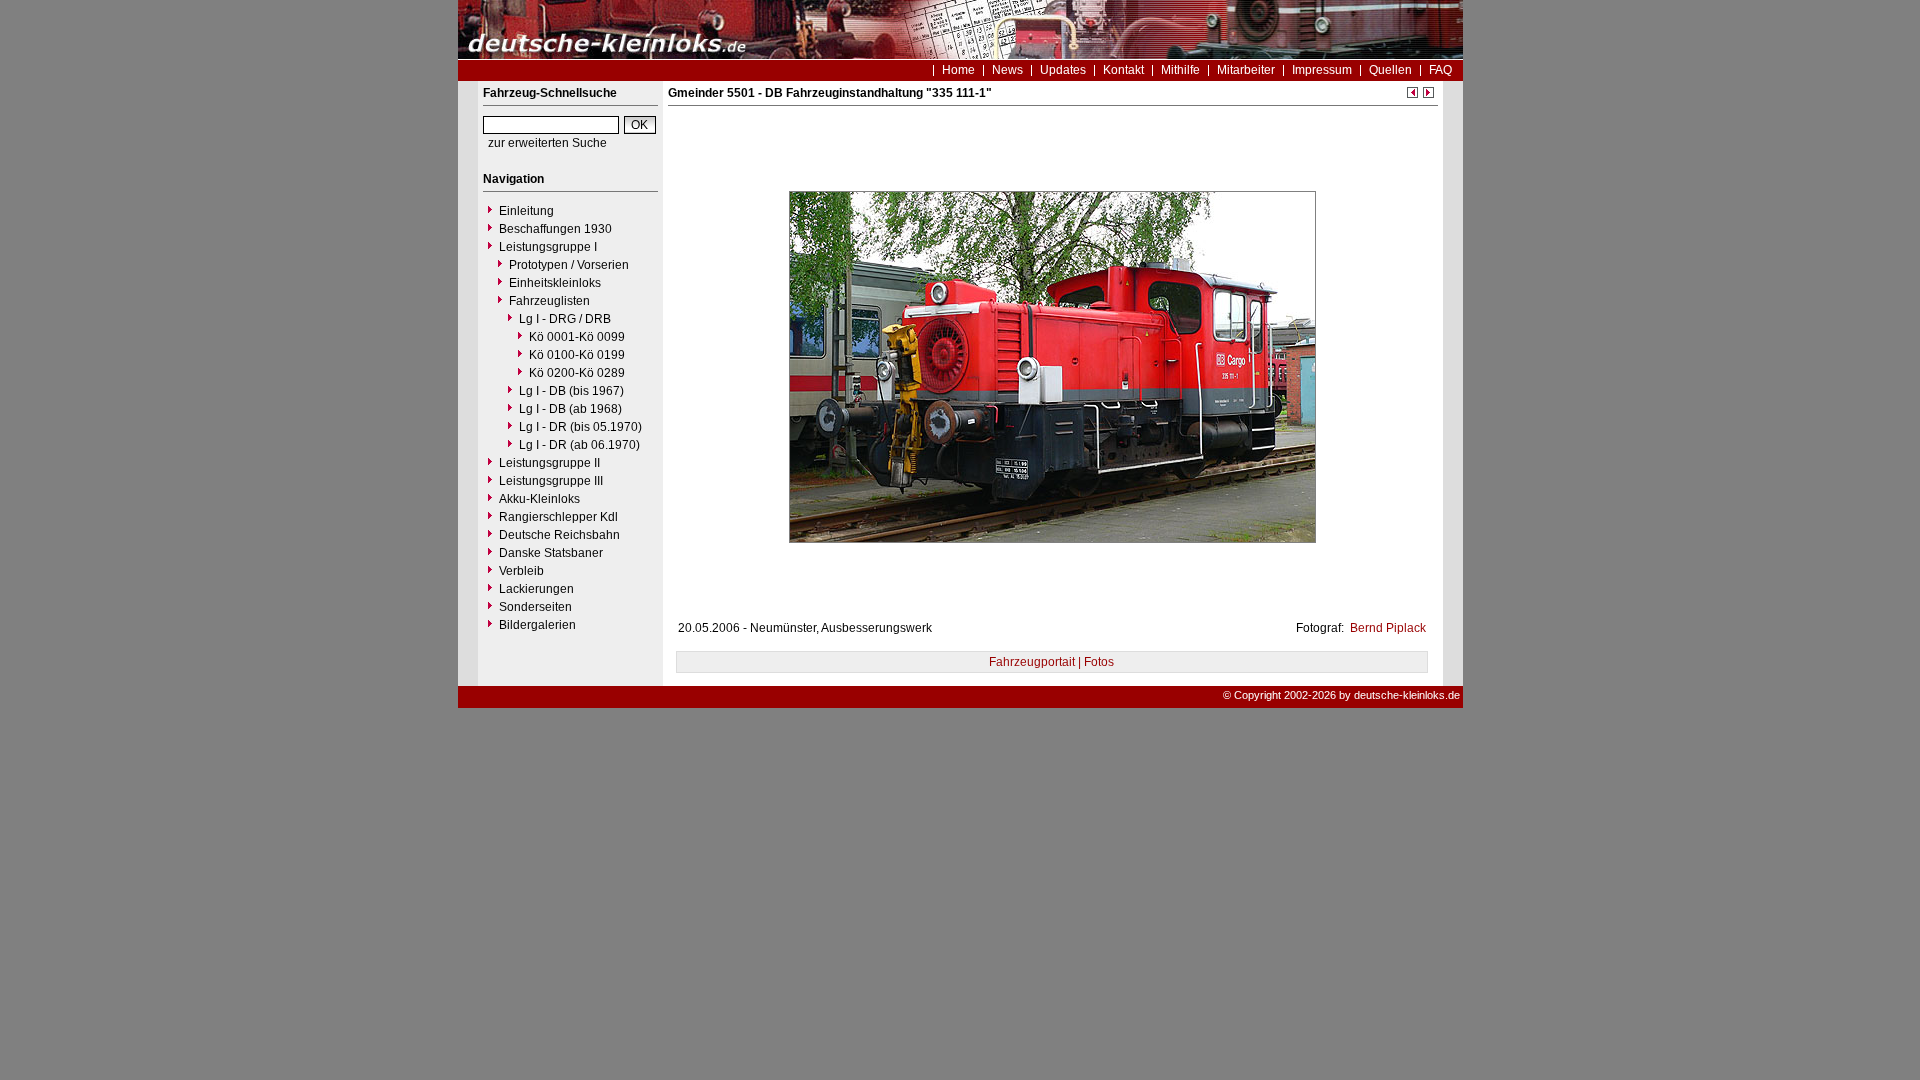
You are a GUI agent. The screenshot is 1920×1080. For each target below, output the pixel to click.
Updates (1063, 70)
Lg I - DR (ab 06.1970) (579, 445)
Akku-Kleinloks (539, 499)
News (1007, 70)
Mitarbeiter (1246, 70)
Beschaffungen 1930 (555, 229)
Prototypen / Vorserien (569, 265)
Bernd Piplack (1386, 628)
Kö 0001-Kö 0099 (577, 337)
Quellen (1390, 70)
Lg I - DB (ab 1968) (570, 409)
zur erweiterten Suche (547, 143)
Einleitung (526, 211)
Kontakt (1123, 70)
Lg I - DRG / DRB (565, 319)
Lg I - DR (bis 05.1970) (580, 427)
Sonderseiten (535, 607)
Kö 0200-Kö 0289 (577, 373)
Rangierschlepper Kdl (558, 517)
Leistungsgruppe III (551, 481)
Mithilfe (1180, 70)
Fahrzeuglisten (549, 301)
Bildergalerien (537, 625)
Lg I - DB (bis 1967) (571, 391)
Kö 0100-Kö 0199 (577, 355)
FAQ (1440, 70)
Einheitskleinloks (555, 283)
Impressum (1322, 70)
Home (958, 70)
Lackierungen (536, 589)
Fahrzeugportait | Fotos (1051, 662)
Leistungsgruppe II (549, 463)
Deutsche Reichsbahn (559, 535)
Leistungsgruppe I (548, 247)
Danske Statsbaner (551, 553)
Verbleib (521, 571)
